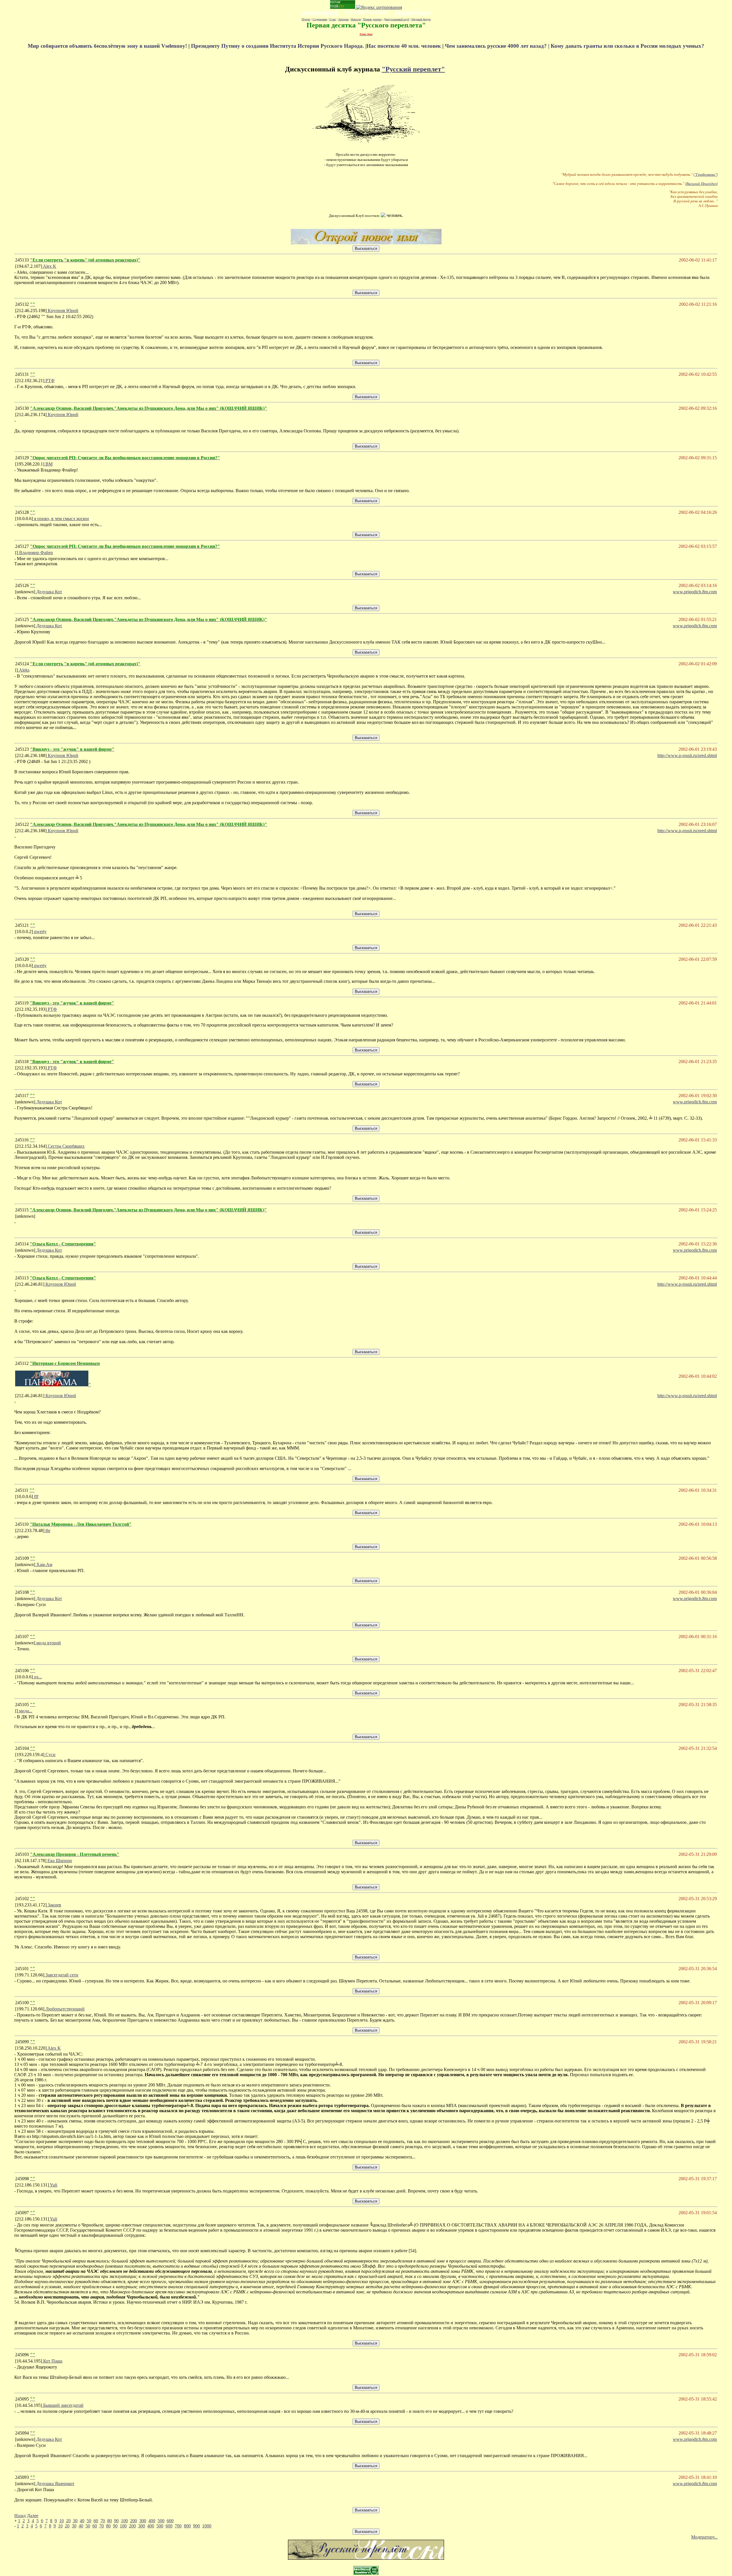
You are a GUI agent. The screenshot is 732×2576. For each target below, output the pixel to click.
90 (116, 2521)
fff (36, 1496)
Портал (306, 19)
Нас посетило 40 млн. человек (404, 46)
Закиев (54, 1905)
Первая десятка (372, 19)
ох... (37, 1677)
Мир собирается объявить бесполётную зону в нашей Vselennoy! (108, 46)
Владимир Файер (35, 553)
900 (196, 2526)
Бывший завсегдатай (63, 2405)
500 (161, 2521)
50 (89, 2521)
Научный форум (421, 19)
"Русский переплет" (413, 69)
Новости (356, 19)
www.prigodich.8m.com (695, 592)
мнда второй (48, 1643)
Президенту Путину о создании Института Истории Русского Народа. (278, 46)
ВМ (48, 464)
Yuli (53, 2185)
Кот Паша (52, 2361)
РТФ (49, 381)
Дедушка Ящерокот (55, 2484)
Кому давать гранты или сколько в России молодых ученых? (627, 46)
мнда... (25, 1711)
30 (75, 2521)
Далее (33, 2516)
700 (178, 2526)
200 (134, 2521)
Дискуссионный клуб (396, 19)
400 (152, 2521)
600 (170, 2521)
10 (61, 2521)
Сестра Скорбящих (66, 1146)
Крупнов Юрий (62, 310)
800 (187, 2526)
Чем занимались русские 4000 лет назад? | (498, 46)
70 (103, 2521)
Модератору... (704, 2537)
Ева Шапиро (59, 1861)
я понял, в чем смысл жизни (61, 519)
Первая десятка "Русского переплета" (366, 25)
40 (82, 2521)
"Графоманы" (706, 174)
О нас (333, 19)
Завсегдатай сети (61, 1975)
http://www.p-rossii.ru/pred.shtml (687, 755)
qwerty (40, 931)
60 (96, 2521)
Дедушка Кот (49, 592)
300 (143, 2521)
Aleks (24, 670)
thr (47, 1530)
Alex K (49, 266)
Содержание (320, 19)
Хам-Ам (44, 1564)
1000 (207, 2526)
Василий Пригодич (701, 184)
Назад (20, 2516)
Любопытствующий (64, 2009)
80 (110, 2521)
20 (68, 2521)
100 (124, 2521)
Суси (50, 1755)
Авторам (343, 19)
